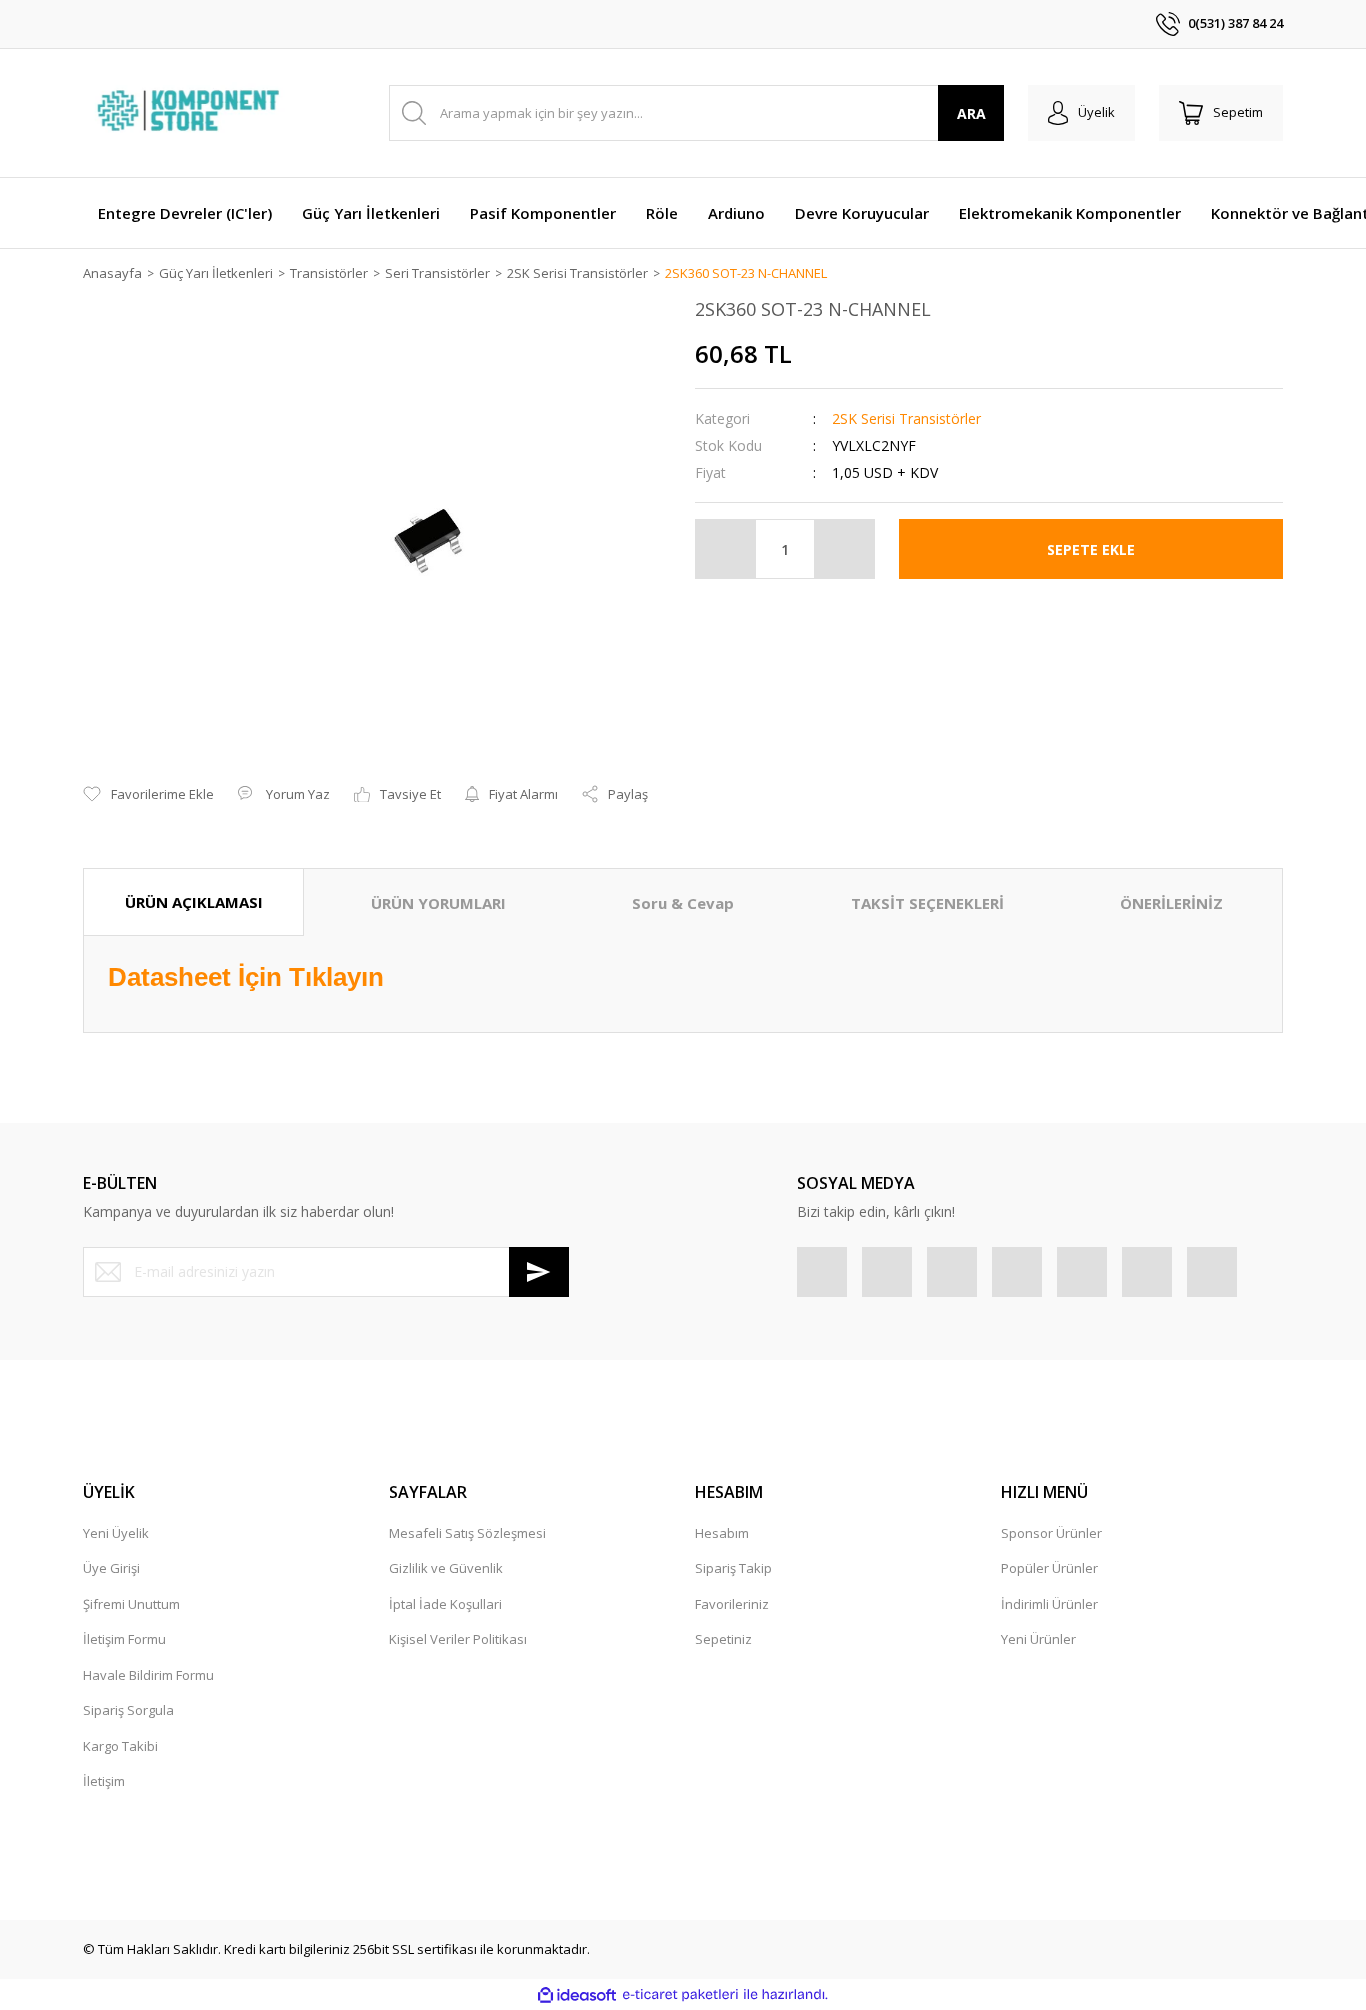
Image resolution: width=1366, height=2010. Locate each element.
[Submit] (539, 1272)
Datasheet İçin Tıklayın (246, 977)
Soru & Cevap (683, 903)
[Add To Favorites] (148, 795)
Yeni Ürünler (1038, 1639)
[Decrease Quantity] (726, 549)
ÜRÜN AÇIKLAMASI (194, 902)
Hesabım (722, 1533)
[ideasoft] (577, 1995)
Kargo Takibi (120, 1746)
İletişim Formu (124, 1639)
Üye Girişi (111, 1568)
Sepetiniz (723, 1639)
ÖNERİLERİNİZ (1171, 903)
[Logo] (191, 113)
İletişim (104, 1781)
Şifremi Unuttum (131, 1604)
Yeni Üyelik (116, 1533)
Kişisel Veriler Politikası (458, 1639)
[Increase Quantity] (844, 549)
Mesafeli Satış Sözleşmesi (467, 1533)
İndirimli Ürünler (1049, 1604)
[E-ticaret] (680, 1995)
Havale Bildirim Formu (148, 1675)
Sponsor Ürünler (1051, 1533)
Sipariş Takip (733, 1568)
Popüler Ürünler (1049, 1568)
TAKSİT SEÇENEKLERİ (927, 903)
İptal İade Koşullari (445, 1604)
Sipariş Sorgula (128, 1710)
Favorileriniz (732, 1604)
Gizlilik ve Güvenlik (446, 1568)
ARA (971, 113)
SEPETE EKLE (1091, 549)
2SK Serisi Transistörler (906, 418)
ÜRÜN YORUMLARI (438, 903)
